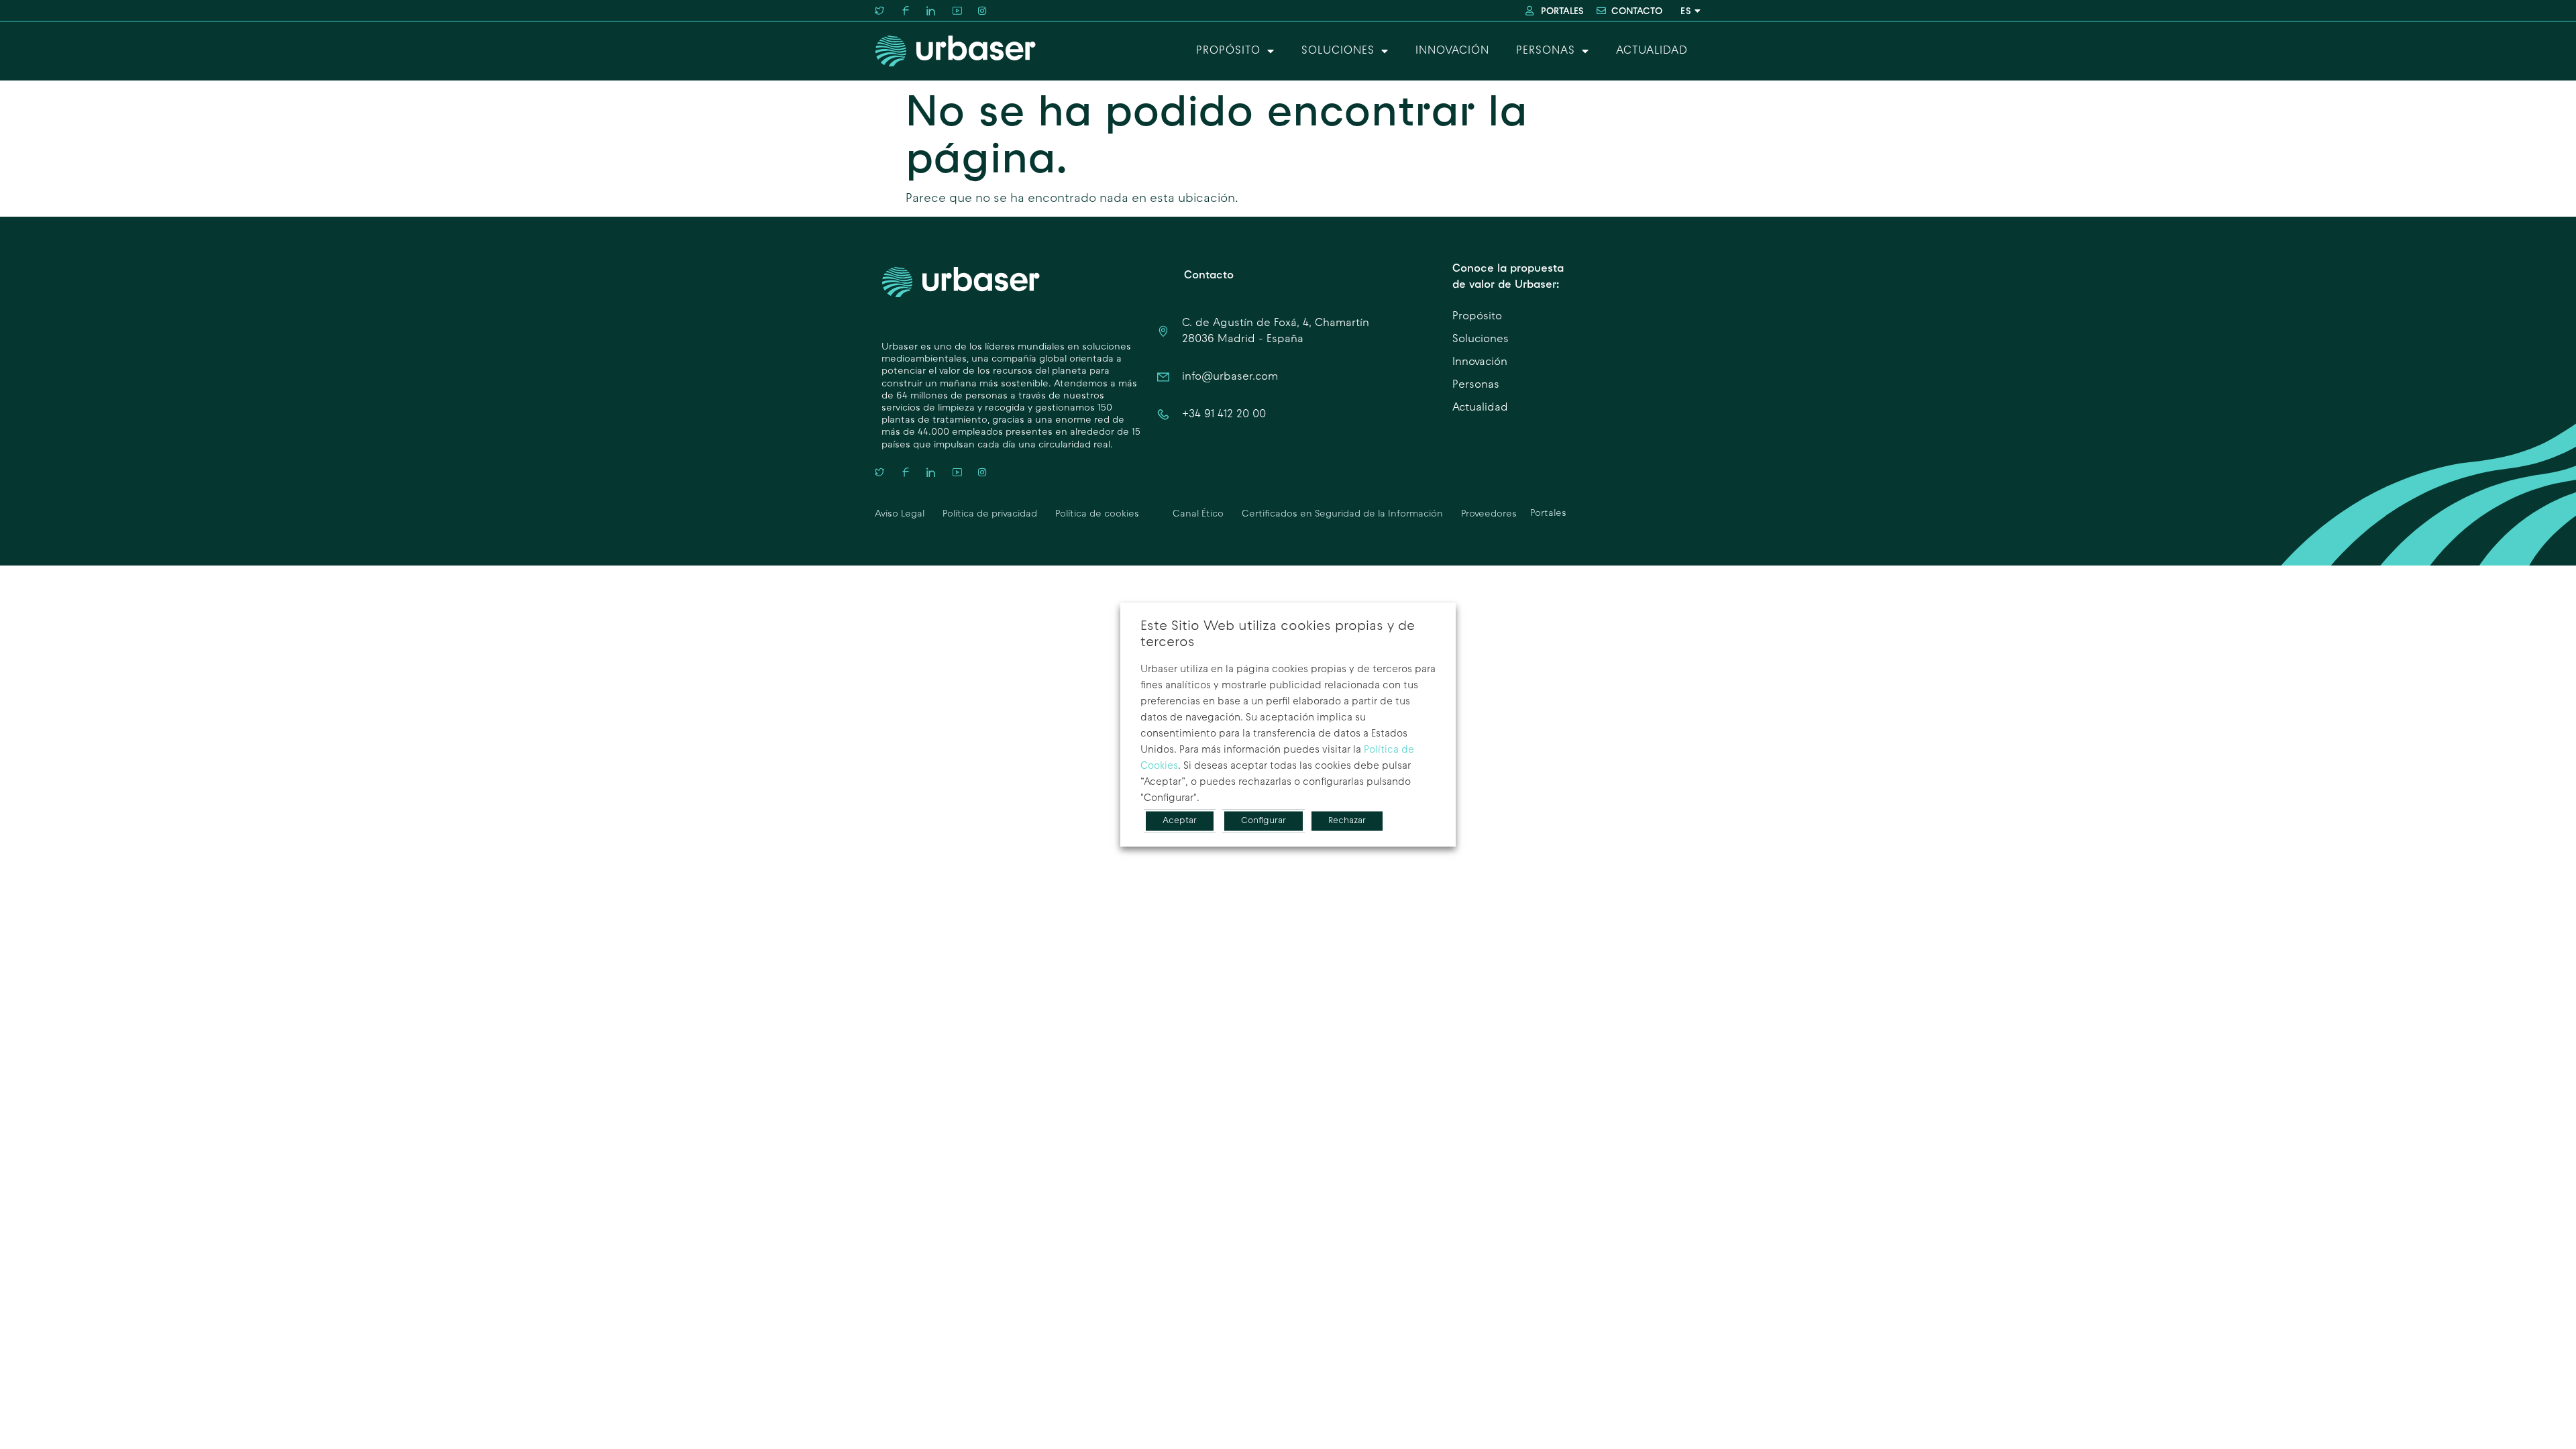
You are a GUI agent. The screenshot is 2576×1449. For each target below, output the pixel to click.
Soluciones (1338, 51)
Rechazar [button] (1347, 821)
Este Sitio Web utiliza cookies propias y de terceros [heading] (1278, 635)
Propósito (1228, 51)
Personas (1546, 51)
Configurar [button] (1264, 821)
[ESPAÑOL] (1688, 11)
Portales (1548, 514)
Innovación (1452, 51)
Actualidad (1652, 51)
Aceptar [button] (1180, 821)
